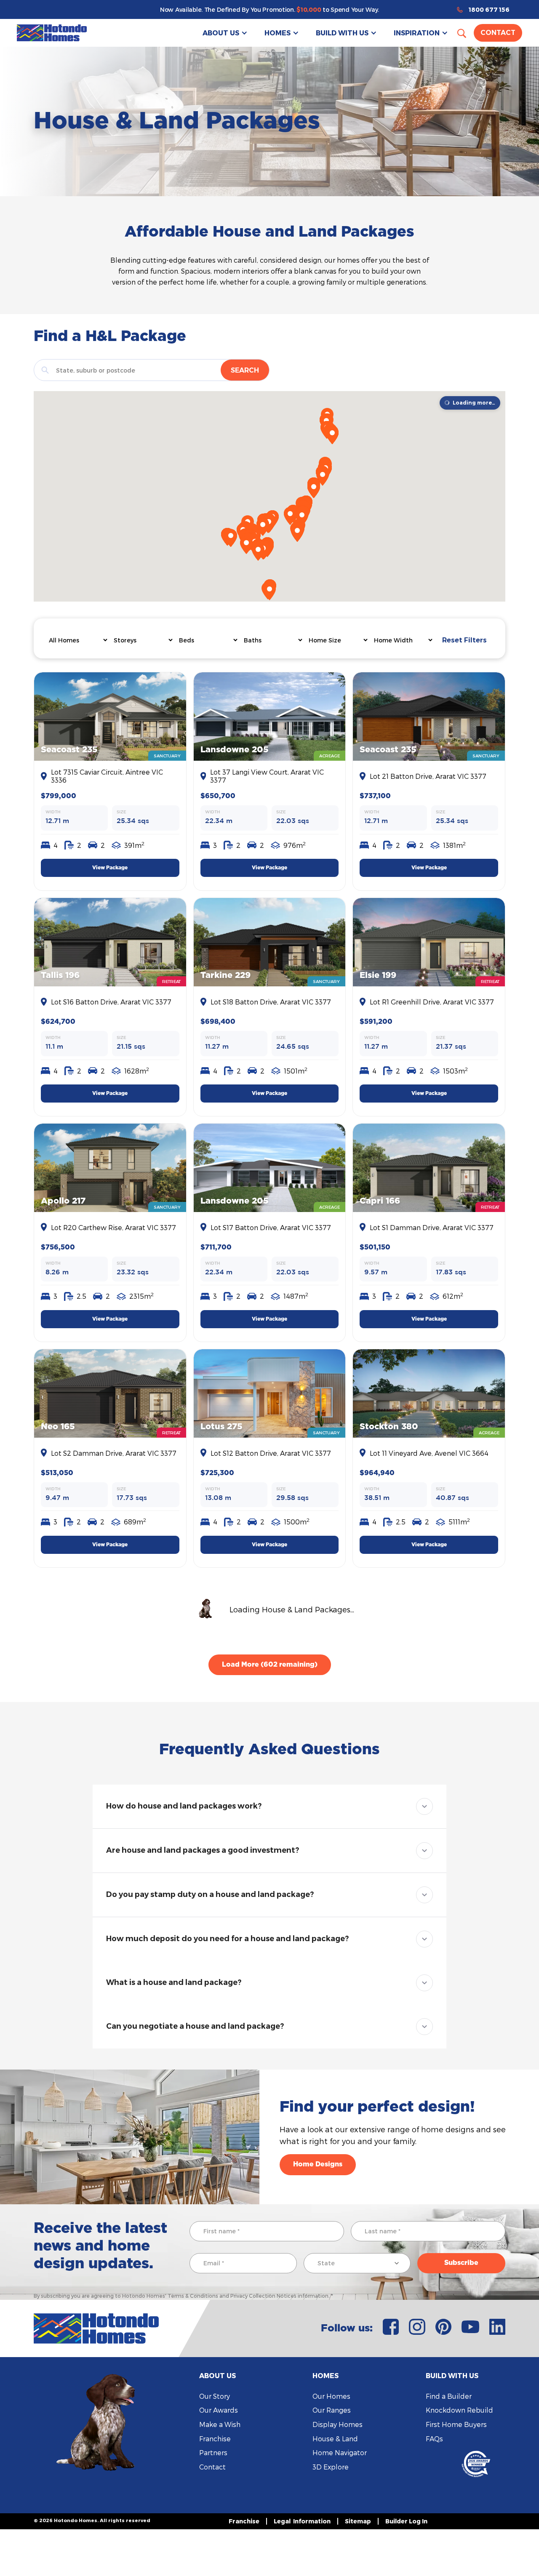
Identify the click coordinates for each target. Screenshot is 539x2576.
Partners (213, 2452)
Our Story (215, 2396)
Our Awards (219, 2410)
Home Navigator (340, 2452)
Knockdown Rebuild (459, 2410)
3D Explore (331, 2467)
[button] (225, 33)
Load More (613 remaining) (269, 1665)
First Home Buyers (456, 2424)
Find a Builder (449, 2396)
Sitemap (358, 2521)
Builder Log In (406, 2521)
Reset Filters (464, 640)
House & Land (335, 2439)
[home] (52, 33)
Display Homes (338, 2424)
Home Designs (318, 2164)
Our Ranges (332, 2410)
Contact (498, 33)
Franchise (215, 2439)
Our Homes (331, 2396)
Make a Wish (220, 2424)
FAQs (434, 2439)
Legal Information (302, 2521)
